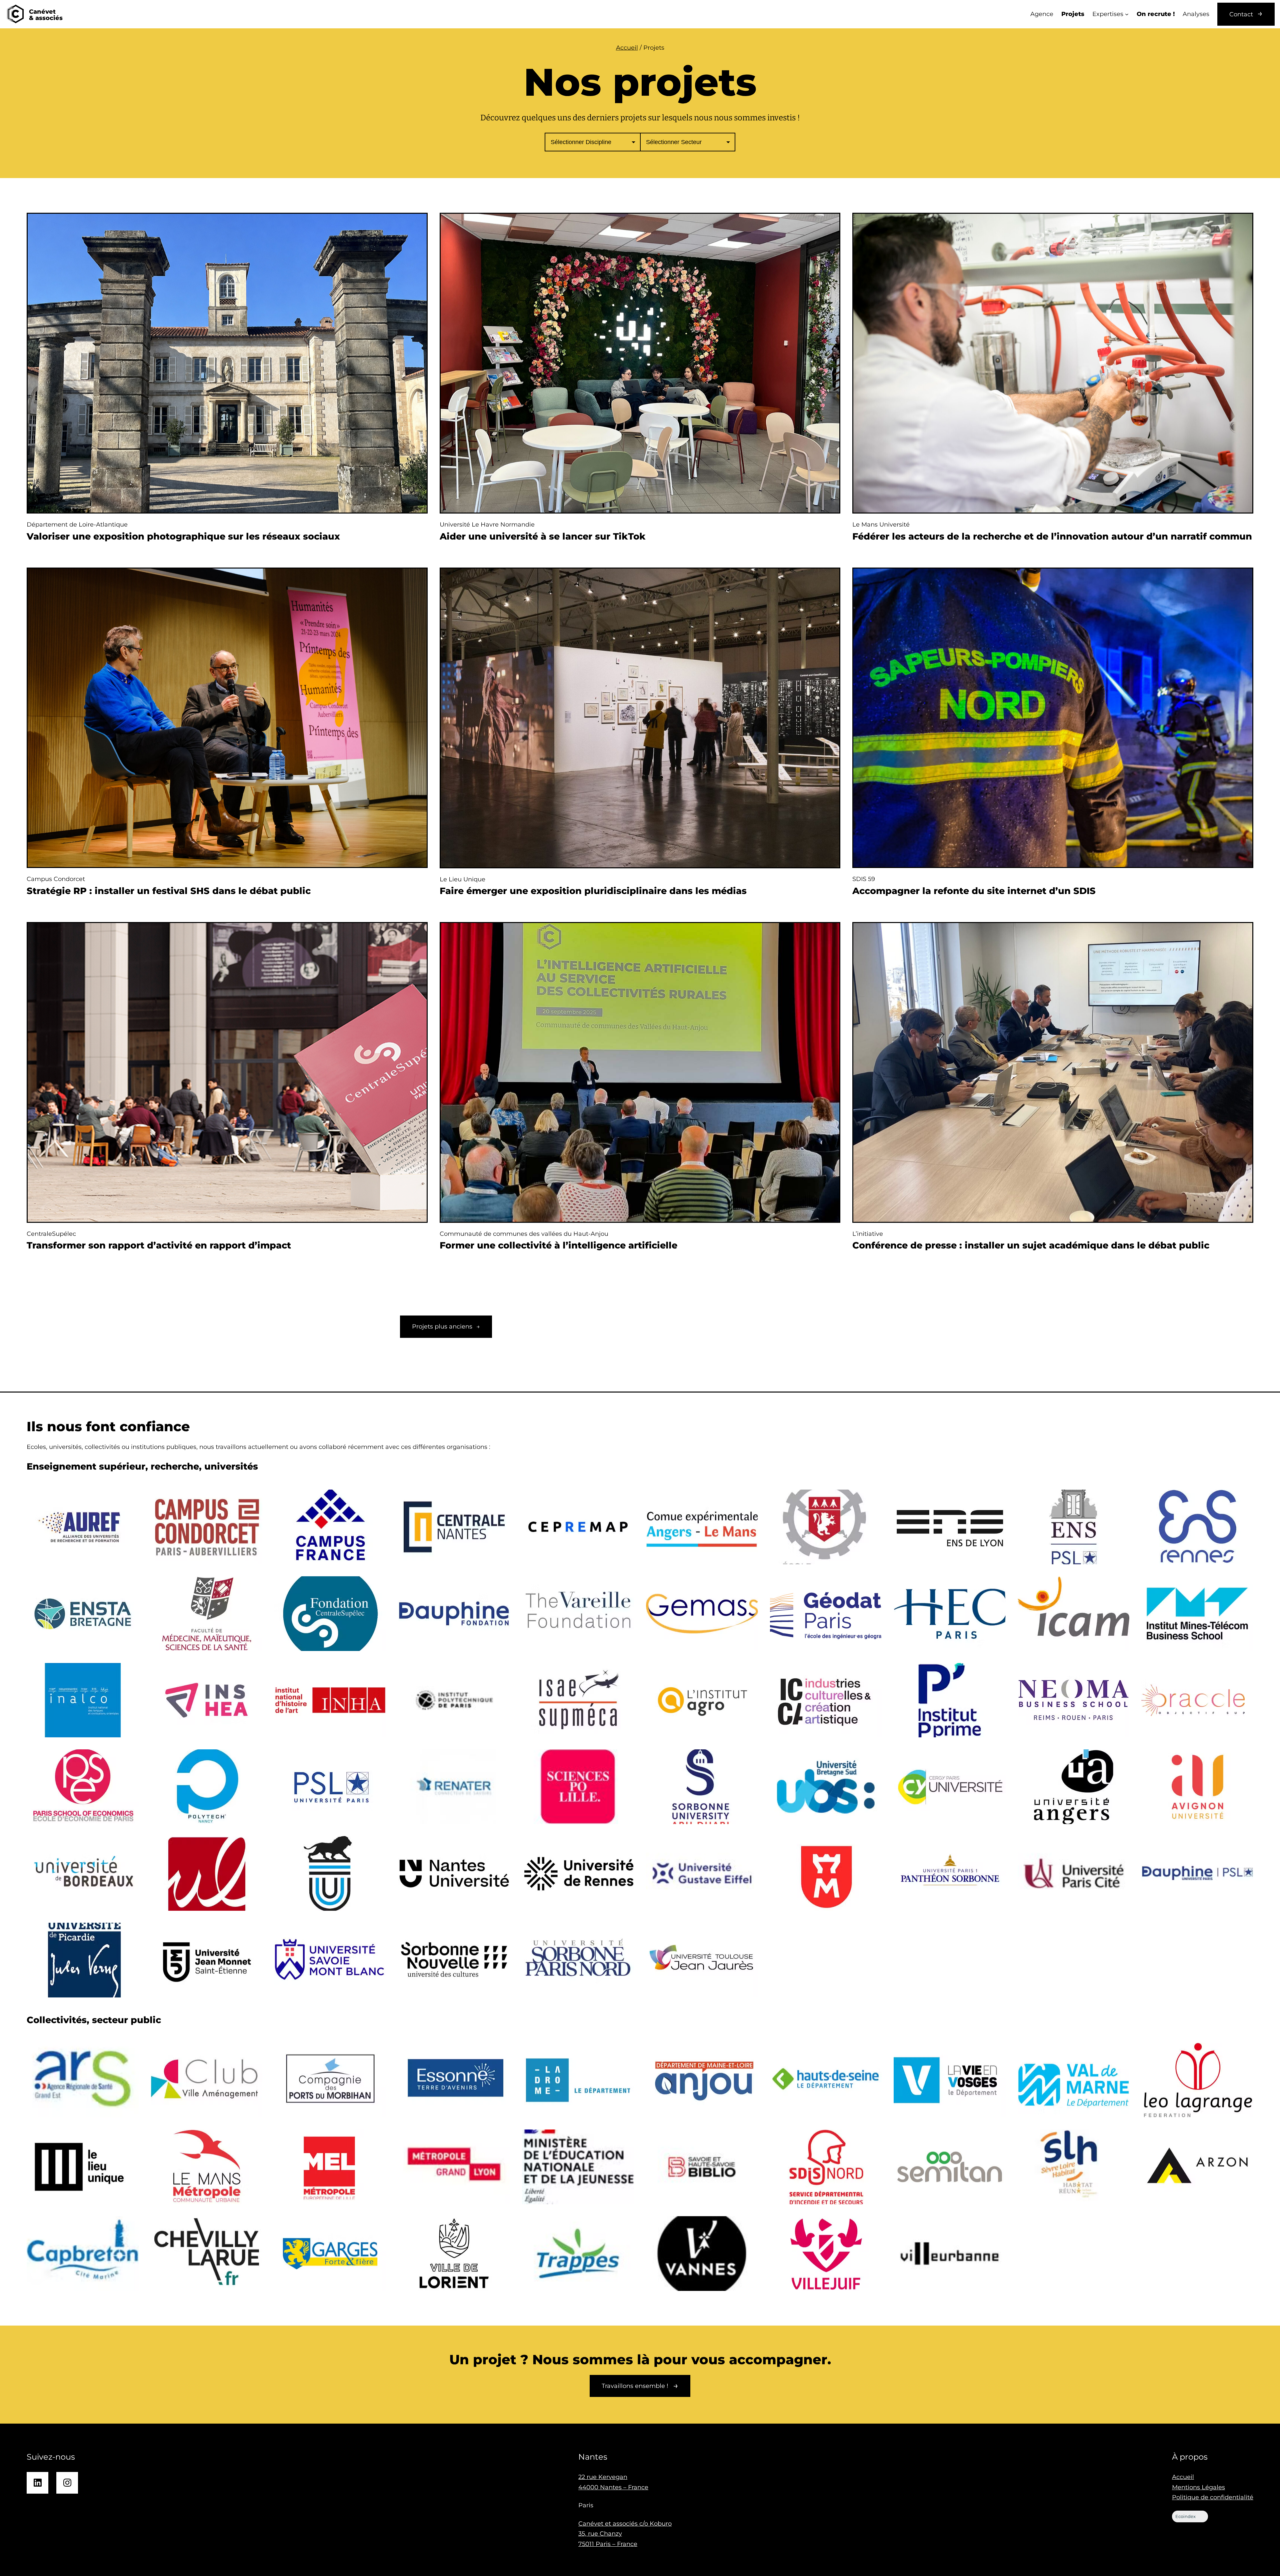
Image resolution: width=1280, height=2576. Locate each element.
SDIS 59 (864, 879)
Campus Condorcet (56, 879)
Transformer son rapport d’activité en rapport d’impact (159, 1245)
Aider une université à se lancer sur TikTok (543, 536)
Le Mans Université (881, 525)
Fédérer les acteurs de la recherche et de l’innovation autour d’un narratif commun (1052, 536)
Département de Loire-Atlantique (77, 525)
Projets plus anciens (446, 1327)
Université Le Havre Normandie (487, 525)
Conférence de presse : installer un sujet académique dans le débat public (1031, 1245)
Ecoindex (1185, 2516)
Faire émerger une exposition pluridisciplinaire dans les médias (593, 891)
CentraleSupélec (51, 1234)
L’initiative (868, 1234)
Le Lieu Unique (462, 879)
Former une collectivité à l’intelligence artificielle (558, 1245)
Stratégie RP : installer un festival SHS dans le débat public (169, 891)
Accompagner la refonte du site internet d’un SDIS (974, 891)
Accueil (627, 48)
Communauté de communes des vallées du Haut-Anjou (524, 1234)
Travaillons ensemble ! (635, 2386)
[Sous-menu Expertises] (1127, 14)
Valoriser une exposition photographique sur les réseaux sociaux (183, 536)
